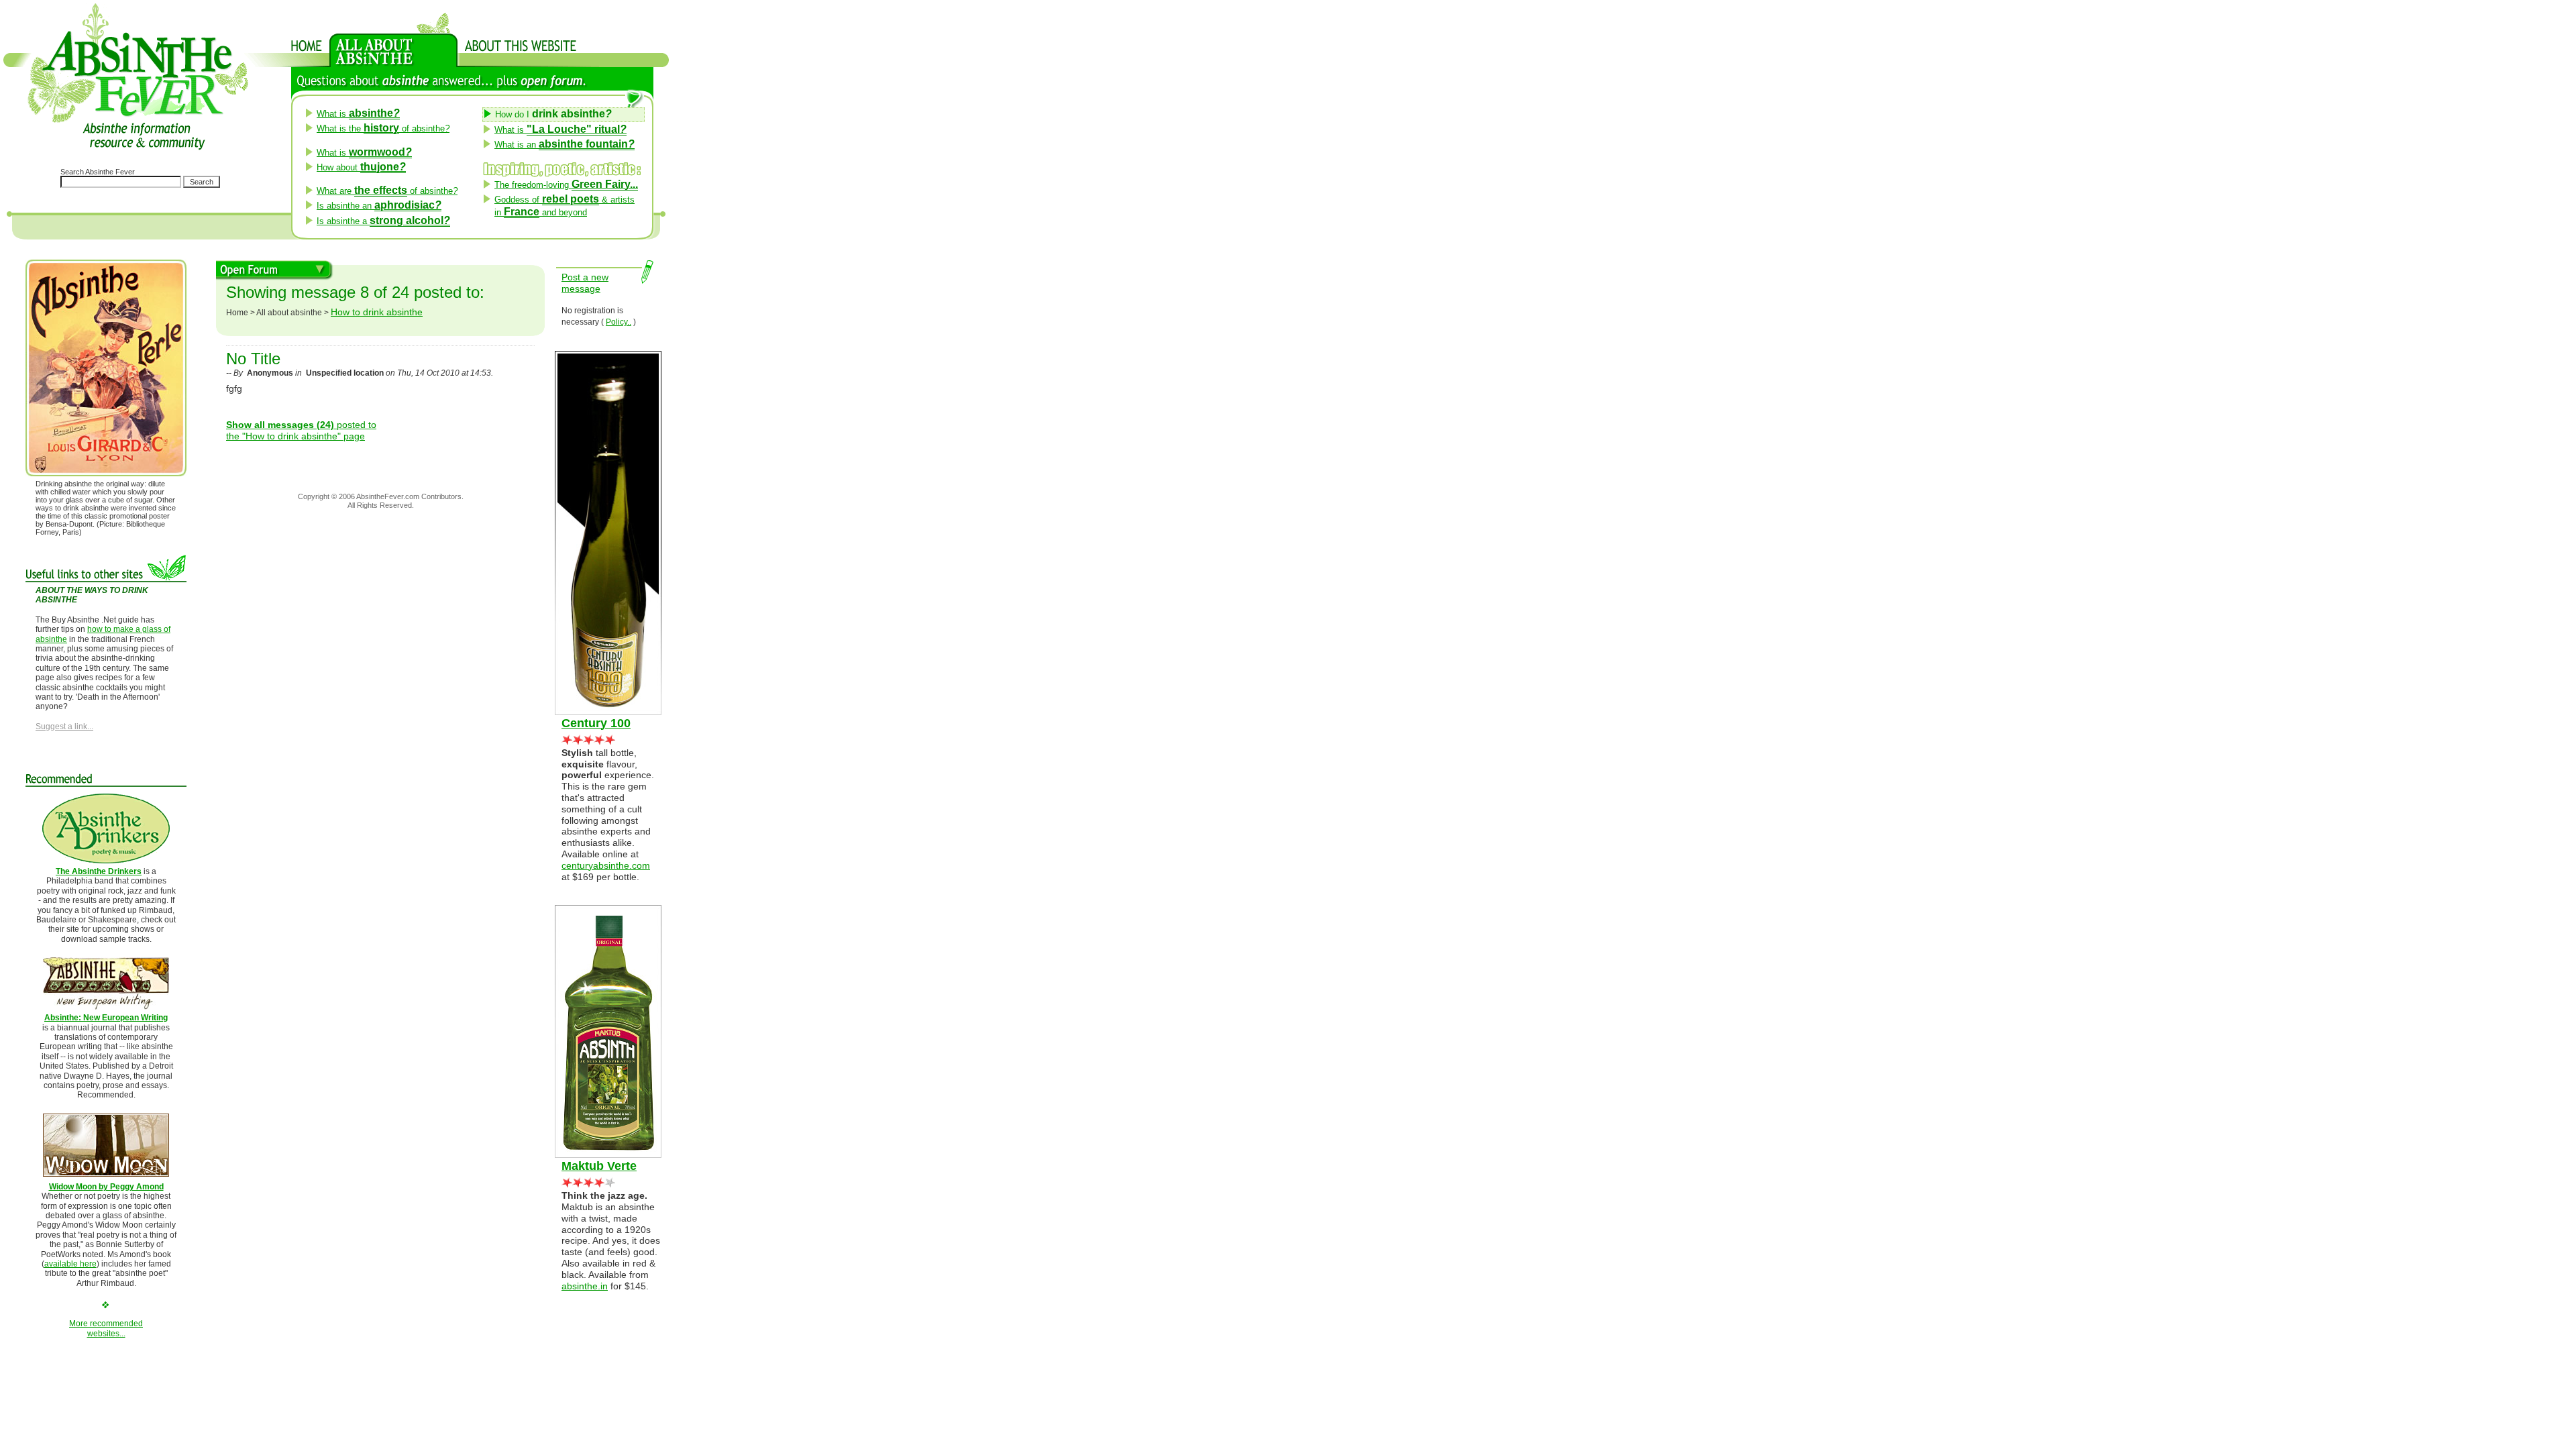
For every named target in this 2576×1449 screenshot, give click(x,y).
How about (361, 167)
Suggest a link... (64, 727)
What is (358, 114)
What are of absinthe (387, 191)
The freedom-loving (566, 185)
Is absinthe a (383, 221)
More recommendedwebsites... (106, 1328)
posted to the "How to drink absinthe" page (301, 430)
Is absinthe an (379, 206)
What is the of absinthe (383, 128)
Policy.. (619, 322)
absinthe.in (585, 1286)
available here (70, 1264)
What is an (565, 145)
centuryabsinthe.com (606, 865)
